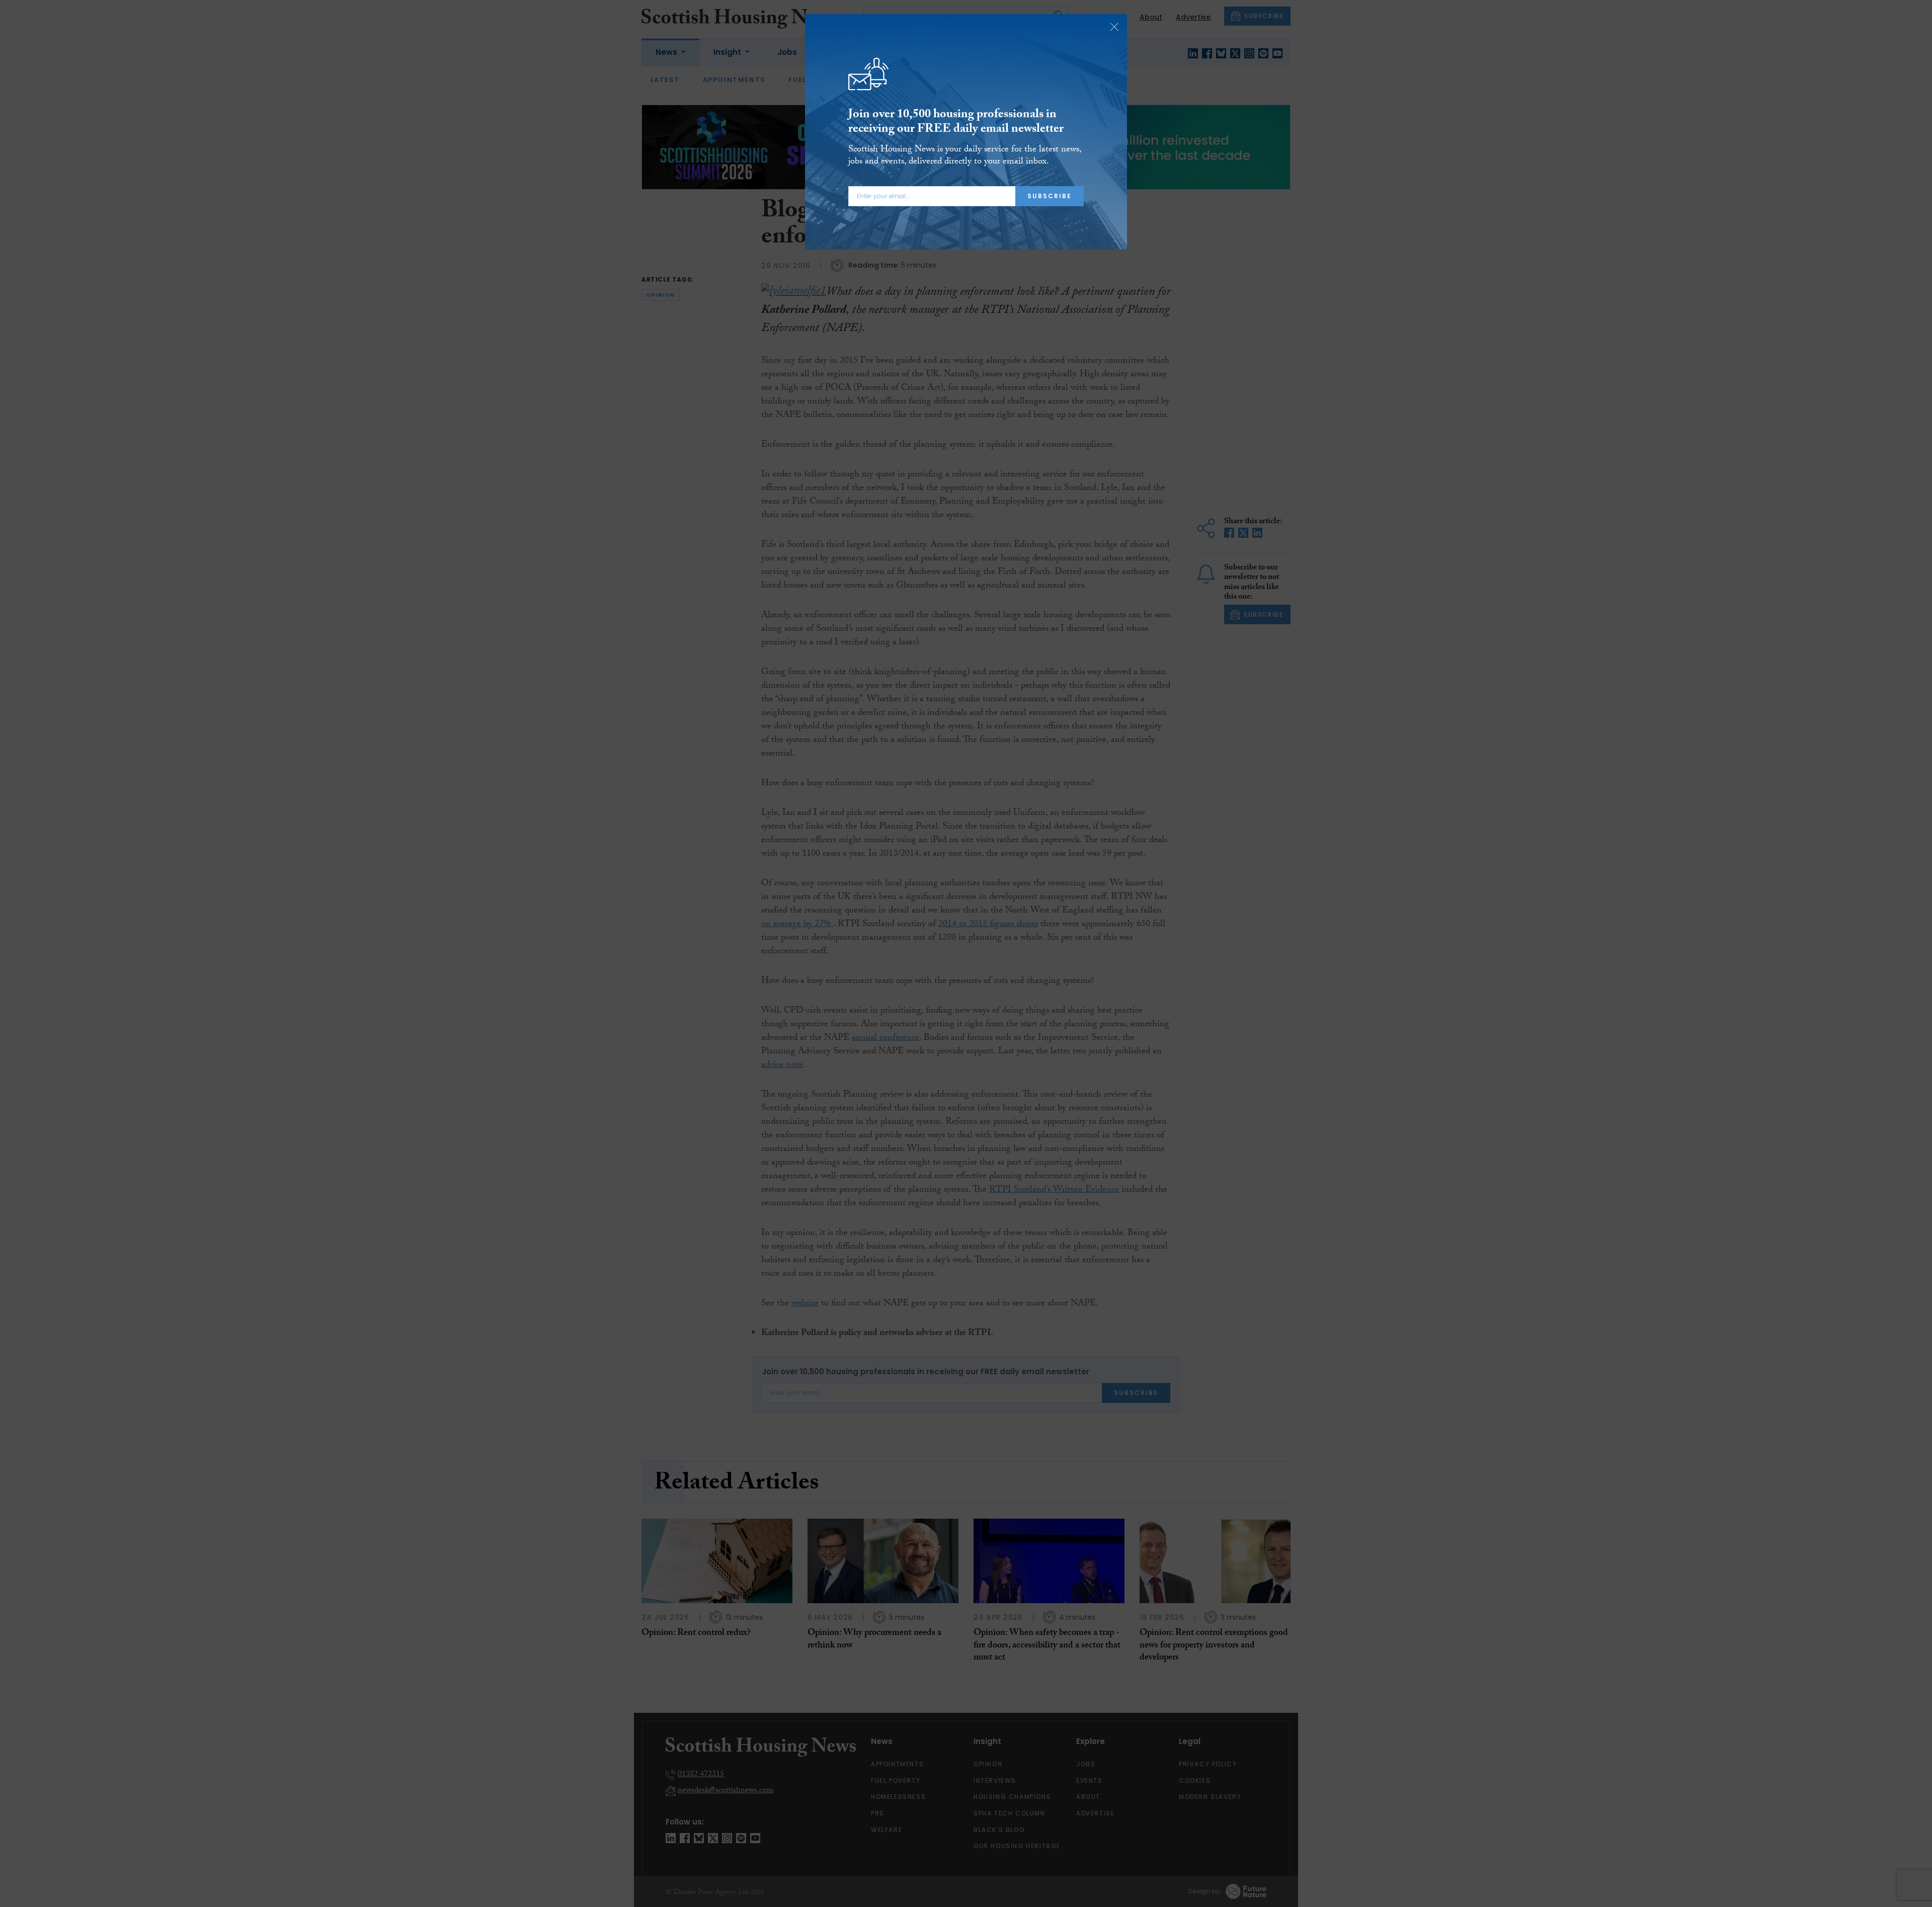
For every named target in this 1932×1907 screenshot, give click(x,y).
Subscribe (1050, 196)
